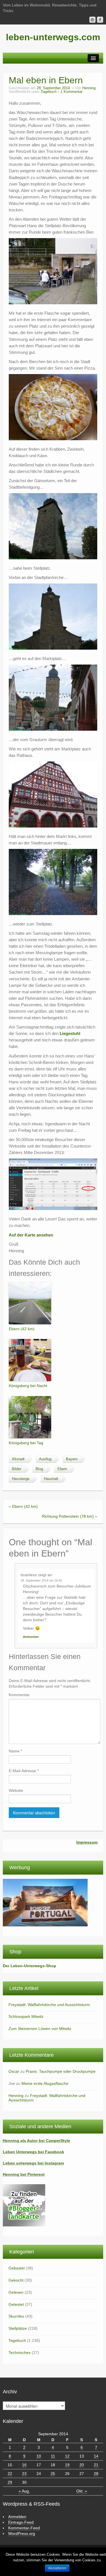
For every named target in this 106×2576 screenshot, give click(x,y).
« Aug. (24, 2491)
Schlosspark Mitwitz (26, 2016)
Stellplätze (18, 2328)
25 (53, 2474)
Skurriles (16, 2316)
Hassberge (21, 1479)
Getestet (16, 2304)
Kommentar (19, 1695)
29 (10, 2482)
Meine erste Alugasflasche (45, 2083)
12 (67, 2456)
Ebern (62, 1469)
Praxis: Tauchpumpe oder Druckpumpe (61, 2071)
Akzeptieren (57, 2568)
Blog (39, 1469)
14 (96, 2456)
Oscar (14, 2071)
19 (67, 2465)
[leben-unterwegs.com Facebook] (100, 20)
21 (96, 2465)
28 (96, 2474)
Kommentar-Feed (24, 2528)
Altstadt (18, 1459)
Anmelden (17, 2517)
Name (15, 1751)
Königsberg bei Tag (26, 1443)
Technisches (20, 2353)
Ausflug (45, 1459)
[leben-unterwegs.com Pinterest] (92, 20)
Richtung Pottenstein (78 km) (68, 1516)
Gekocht (16, 2280)
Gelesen (16, 2292)
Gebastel (17, 2268)
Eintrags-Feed (21, 2522)
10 (39, 2456)
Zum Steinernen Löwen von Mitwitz (40, 2029)
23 (24, 2474)
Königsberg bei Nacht (28, 1386)
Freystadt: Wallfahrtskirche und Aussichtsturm (49, 2005)
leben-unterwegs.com (53, 37)
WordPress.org (22, 2533)
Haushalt (51, 1479)
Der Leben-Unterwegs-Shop (30, 1966)
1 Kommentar (72, 92)
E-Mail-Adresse (24, 1771)
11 (53, 2456)
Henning (89, 88)
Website (16, 1790)
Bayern (72, 1459)
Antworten (31, 1637)
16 (24, 2465)
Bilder (17, 1469)
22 (10, 2474)
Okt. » (82, 2491)
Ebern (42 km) (22, 1329)
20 (82, 2465)
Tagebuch (49, 92)
